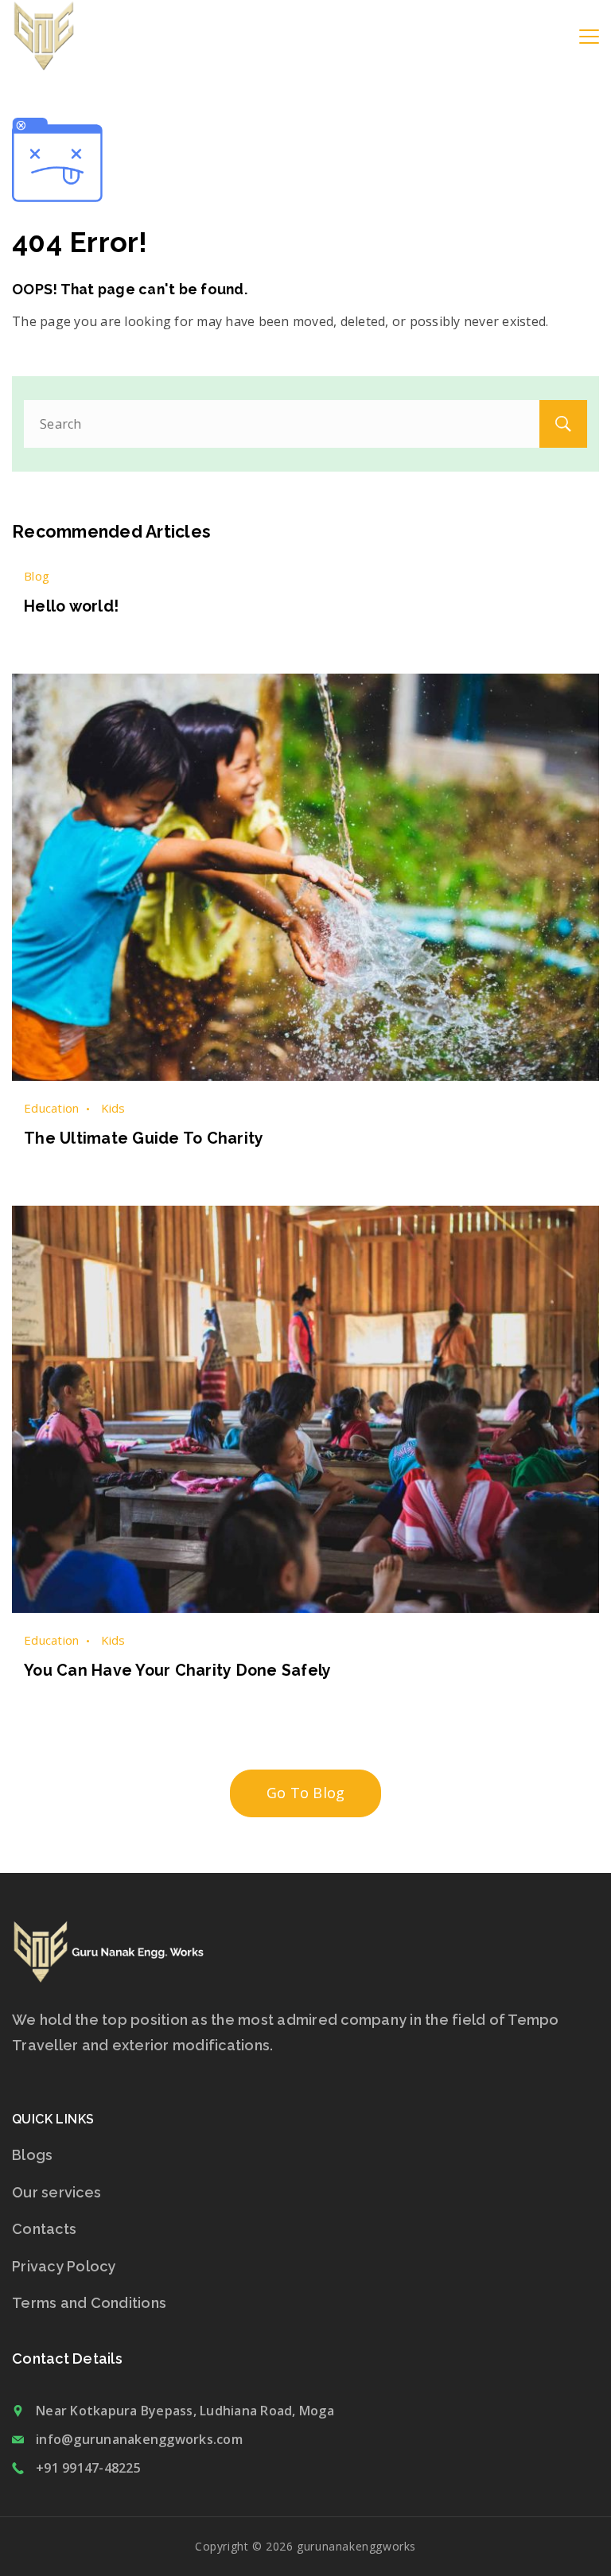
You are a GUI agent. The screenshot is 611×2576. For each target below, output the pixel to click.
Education (51, 1108)
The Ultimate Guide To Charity (144, 1138)
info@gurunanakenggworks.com (139, 2439)
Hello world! (71, 606)
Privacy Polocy (64, 2266)
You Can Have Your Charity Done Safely (177, 1671)
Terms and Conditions (89, 2303)
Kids (113, 1108)
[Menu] (589, 37)
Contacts (44, 2229)
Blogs (32, 2155)
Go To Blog (306, 1793)
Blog (37, 576)
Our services (56, 2192)
